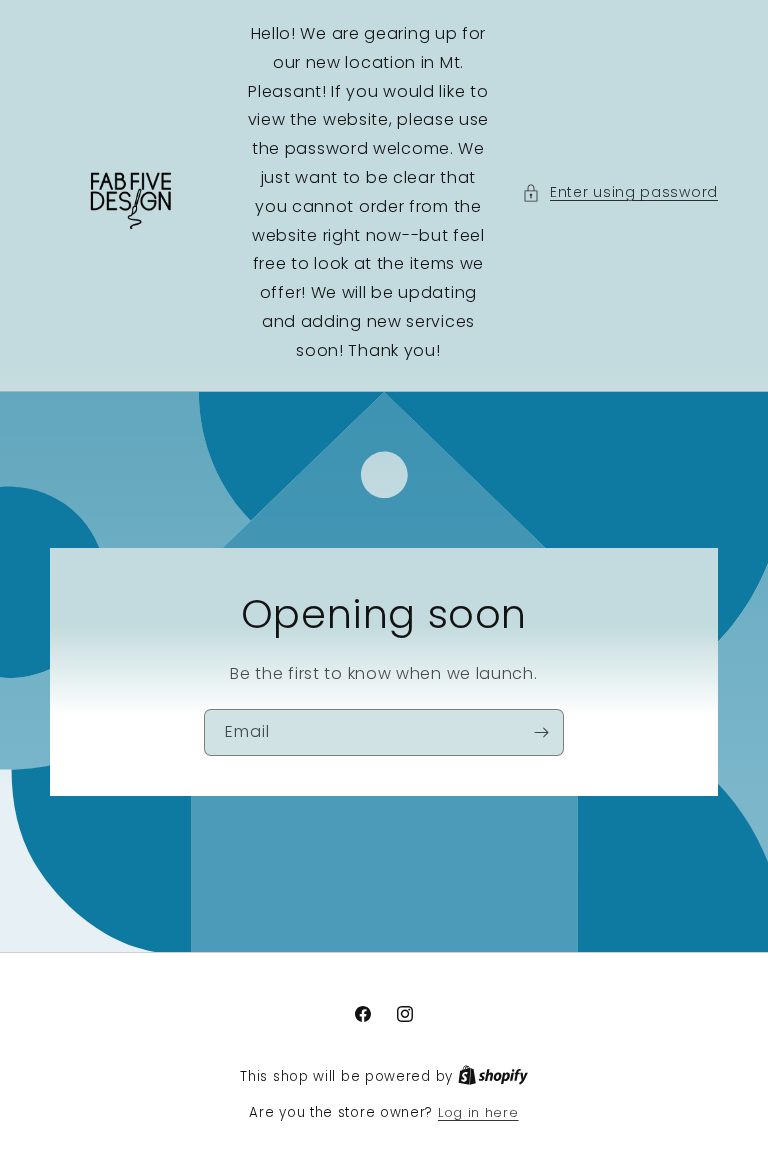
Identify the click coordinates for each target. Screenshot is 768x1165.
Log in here (478, 1112)
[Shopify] (493, 1076)
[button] (620, 192)
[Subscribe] (541, 731)
